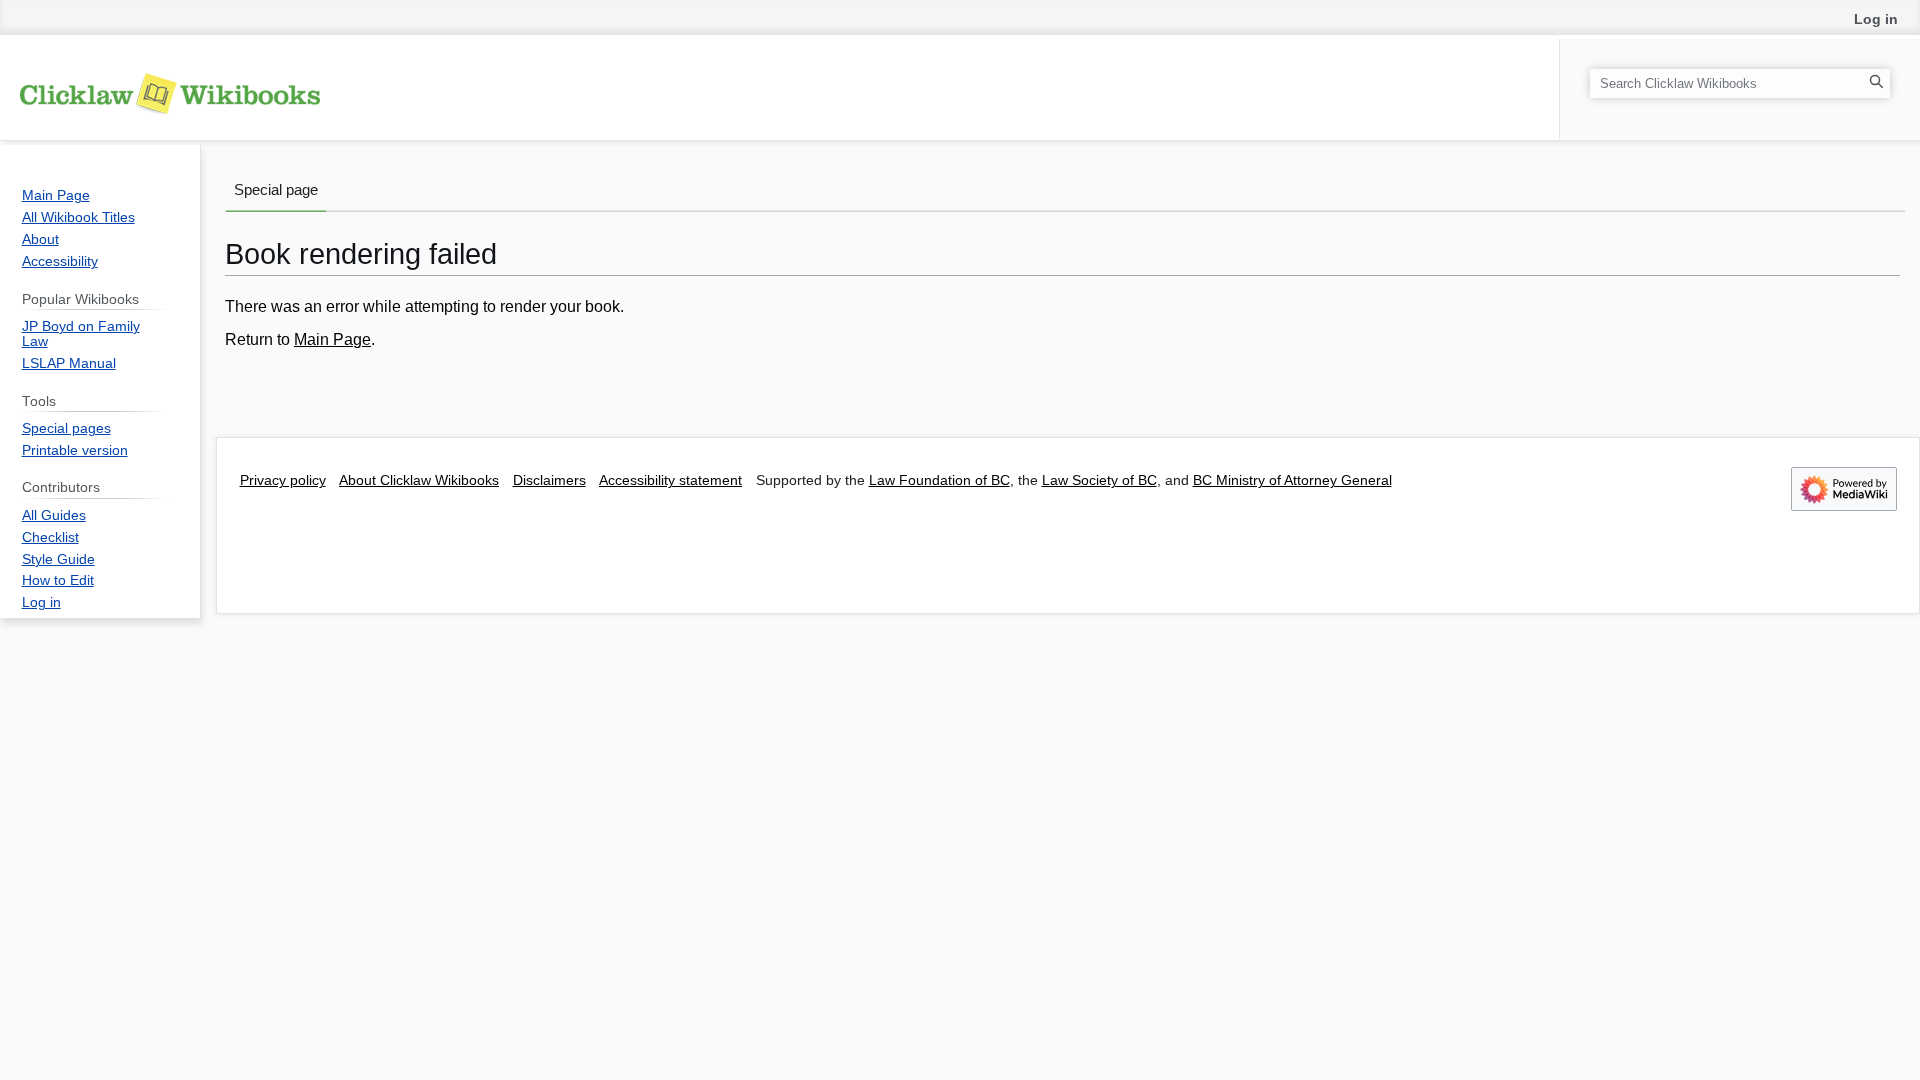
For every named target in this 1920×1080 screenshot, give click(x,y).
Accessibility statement (670, 480)
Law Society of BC (1099, 480)
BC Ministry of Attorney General (1292, 480)
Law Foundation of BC (939, 480)
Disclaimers (549, 480)
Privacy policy (283, 480)
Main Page (332, 339)
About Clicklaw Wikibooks (419, 480)
